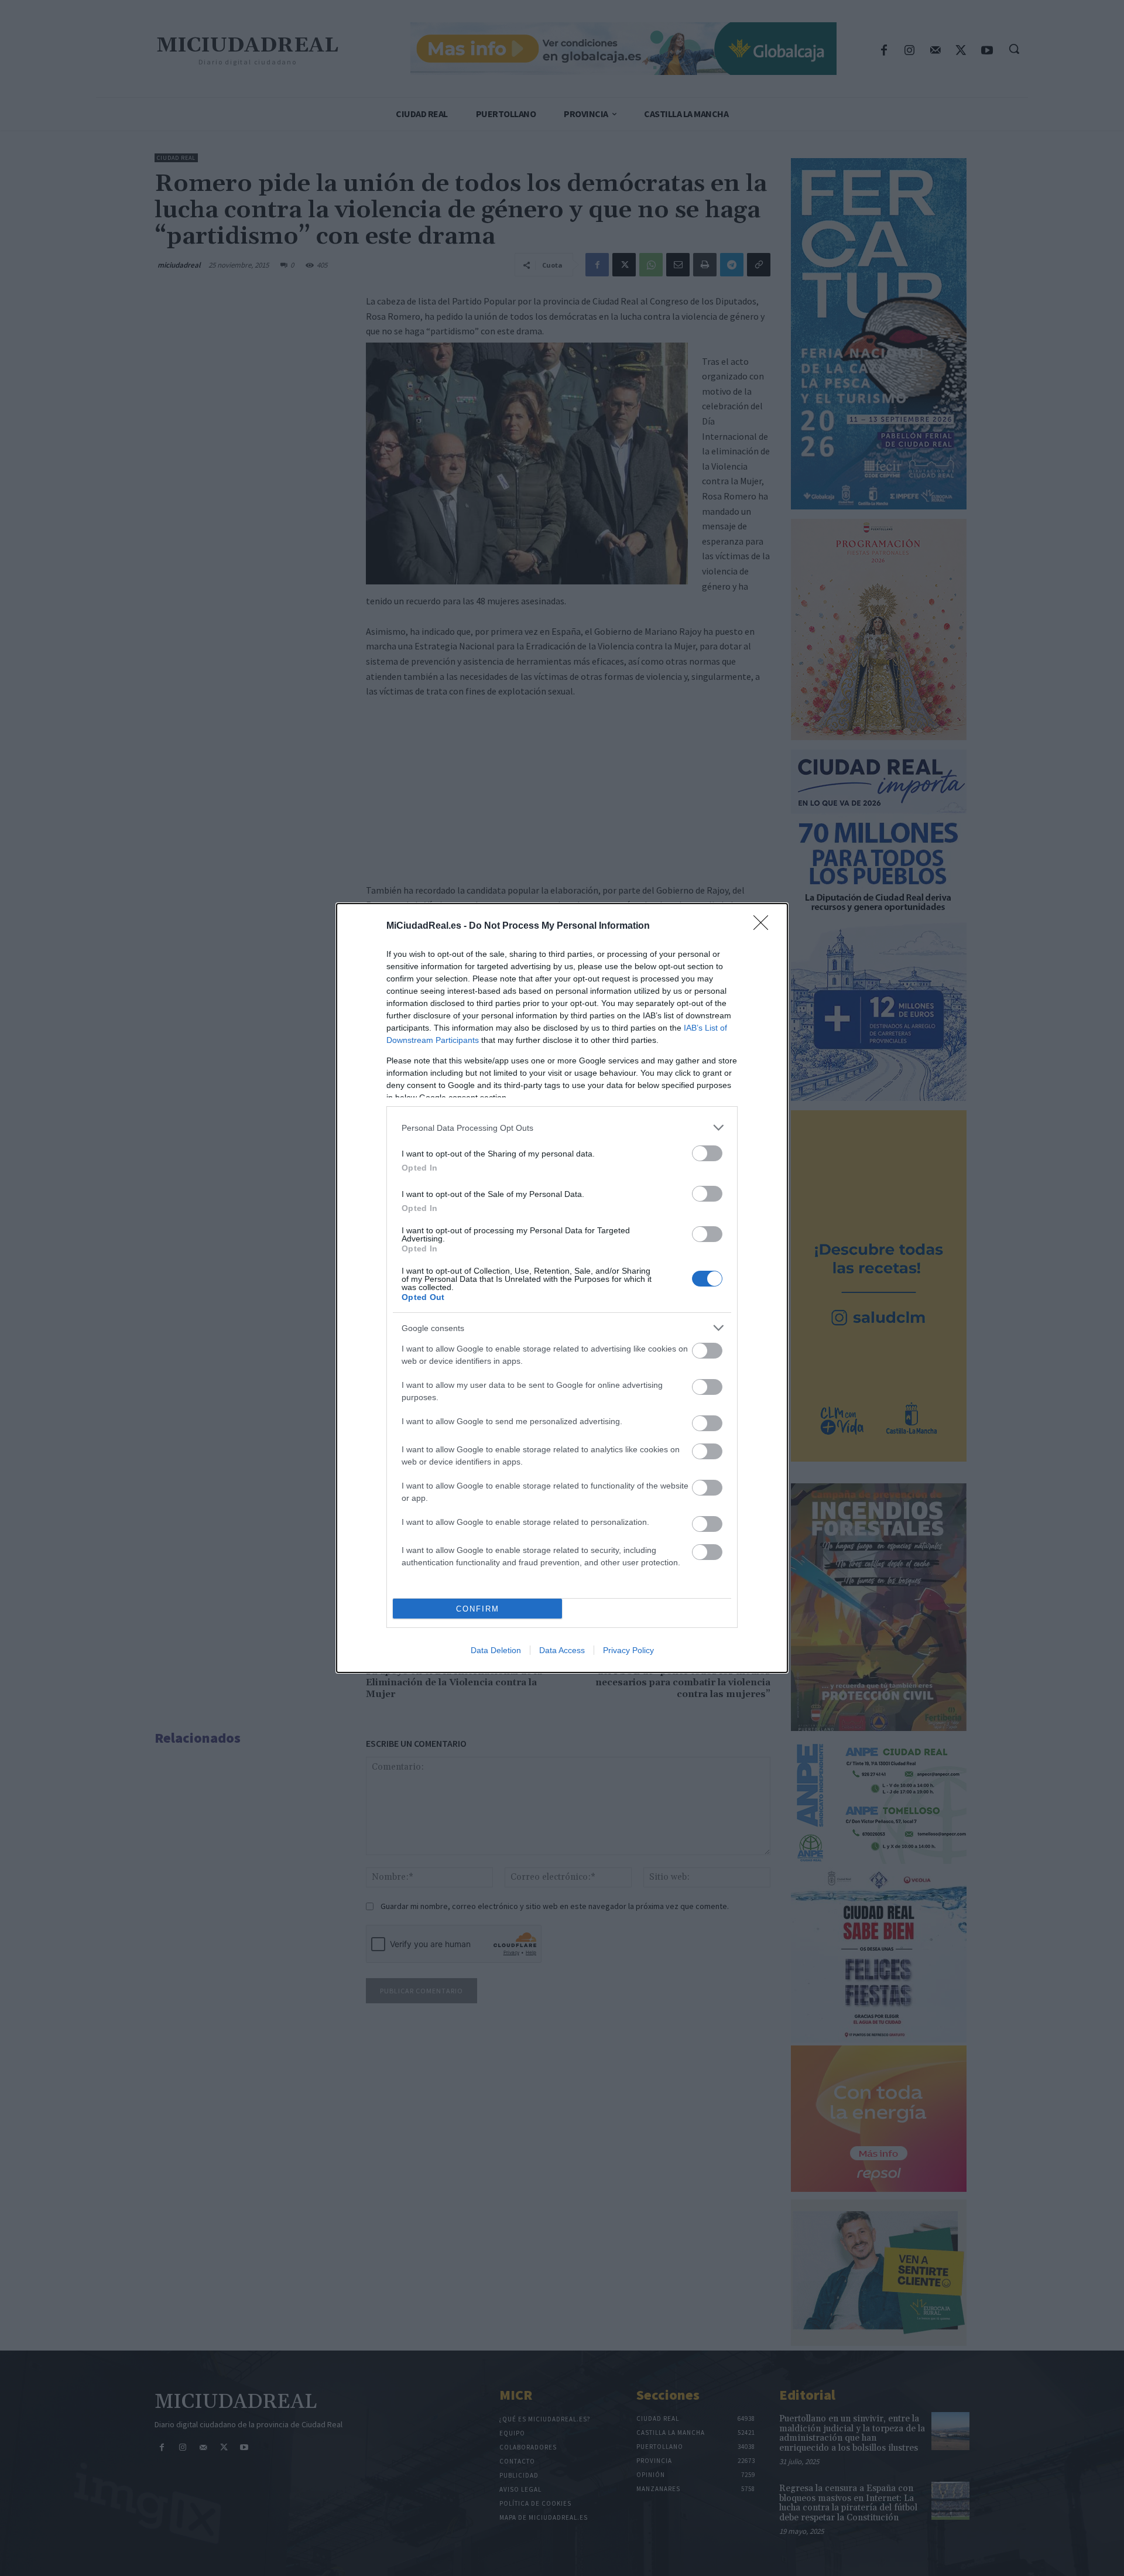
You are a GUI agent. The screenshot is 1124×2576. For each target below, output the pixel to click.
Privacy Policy (628, 1650)
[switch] (707, 1153)
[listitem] (562, 1128)
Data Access (562, 1650)
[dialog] (562, 1288)
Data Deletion (496, 1650)
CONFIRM (478, 1609)
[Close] (765, 926)
